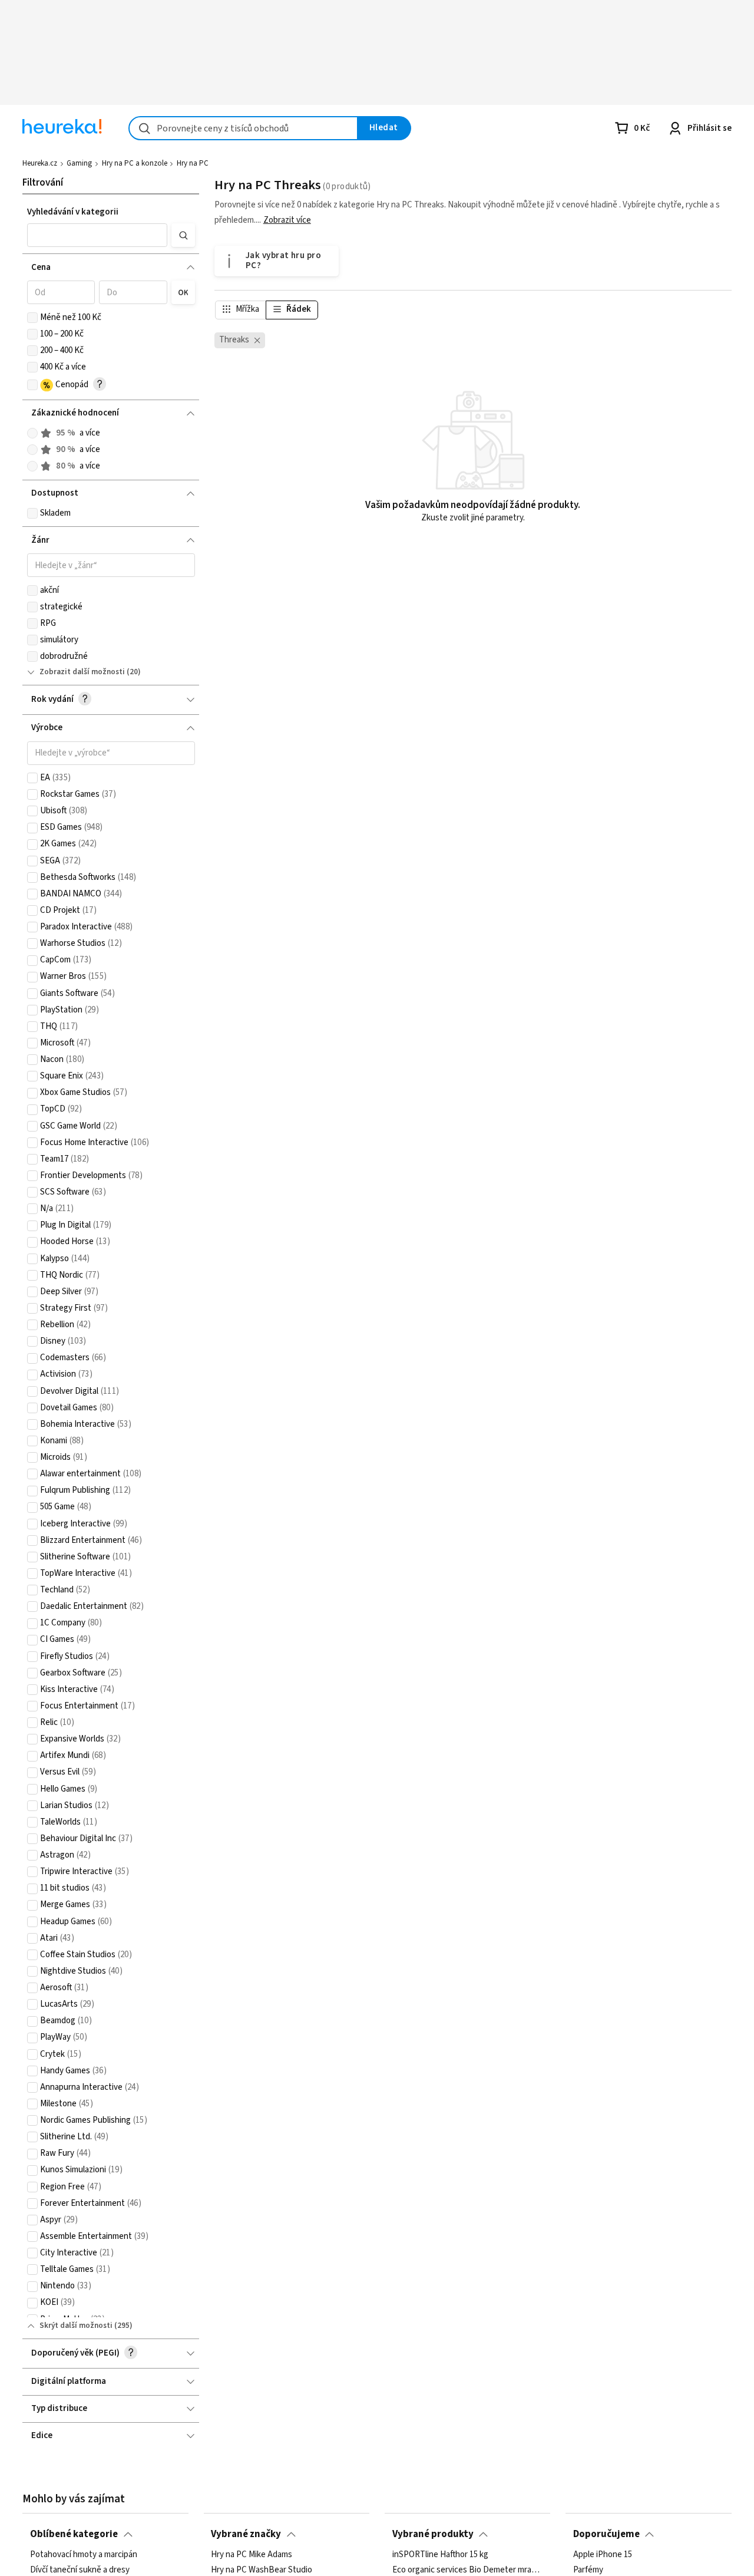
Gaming (79, 163)
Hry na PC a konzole (135, 163)
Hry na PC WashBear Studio (262, 2570)
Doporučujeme (606, 2534)
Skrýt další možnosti (76, 2326)
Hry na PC (193, 163)
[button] (97, 235)
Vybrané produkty (433, 2534)
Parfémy (588, 2570)
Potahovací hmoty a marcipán (84, 2555)
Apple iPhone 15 (603, 2555)
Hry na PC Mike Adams (252, 2555)
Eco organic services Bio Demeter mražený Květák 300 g (468, 2570)
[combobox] (243, 128)
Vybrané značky (246, 2534)
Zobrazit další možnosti (82, 672)
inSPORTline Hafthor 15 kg (440, 2555)
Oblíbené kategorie (74, 2534)
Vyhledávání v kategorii (73, 212)
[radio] (32, 433)
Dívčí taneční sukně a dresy (80, 2570)
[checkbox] (32, 318)
